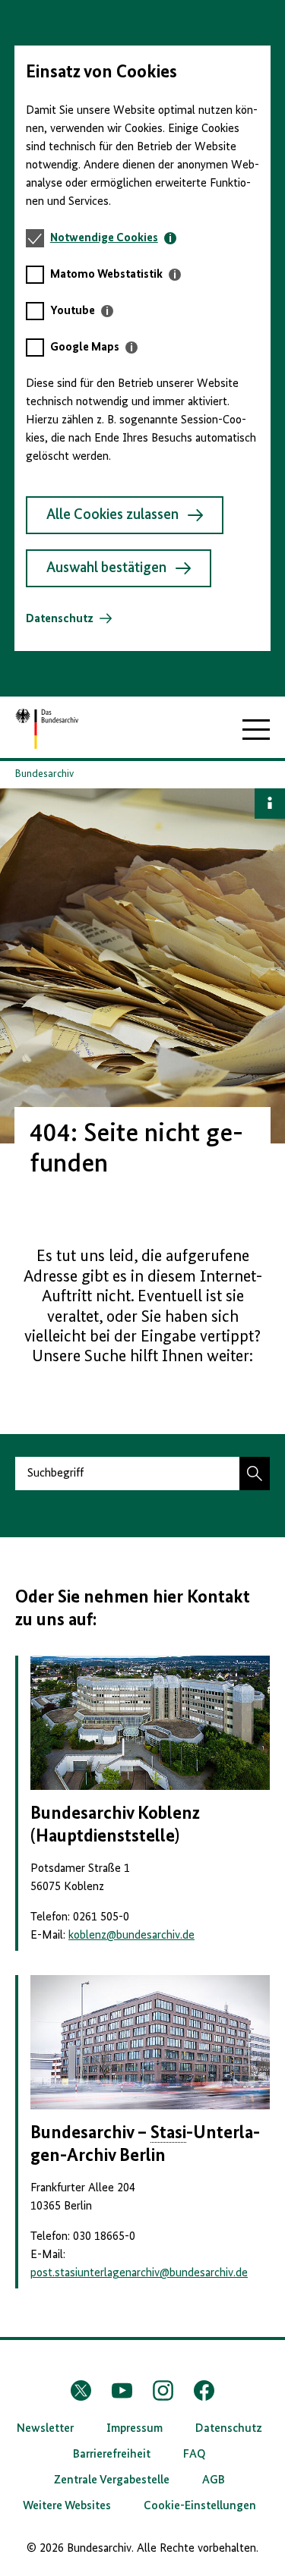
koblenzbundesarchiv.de (131, 1936)
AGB (214, 2480)
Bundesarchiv (44, 774)
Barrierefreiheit (112, 2455)
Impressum (135, 2429)
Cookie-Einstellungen (200, 2506)
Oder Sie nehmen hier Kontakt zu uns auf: (133, 1609)
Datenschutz (60, 619)
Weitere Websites (67, 2506)
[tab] (113, 238)
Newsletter (45, 2429)
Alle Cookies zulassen (112, 515)
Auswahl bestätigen (106, 568)
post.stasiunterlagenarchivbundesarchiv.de (139, 2273)
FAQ (195, 2455)
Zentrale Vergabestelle (112, 2480)
